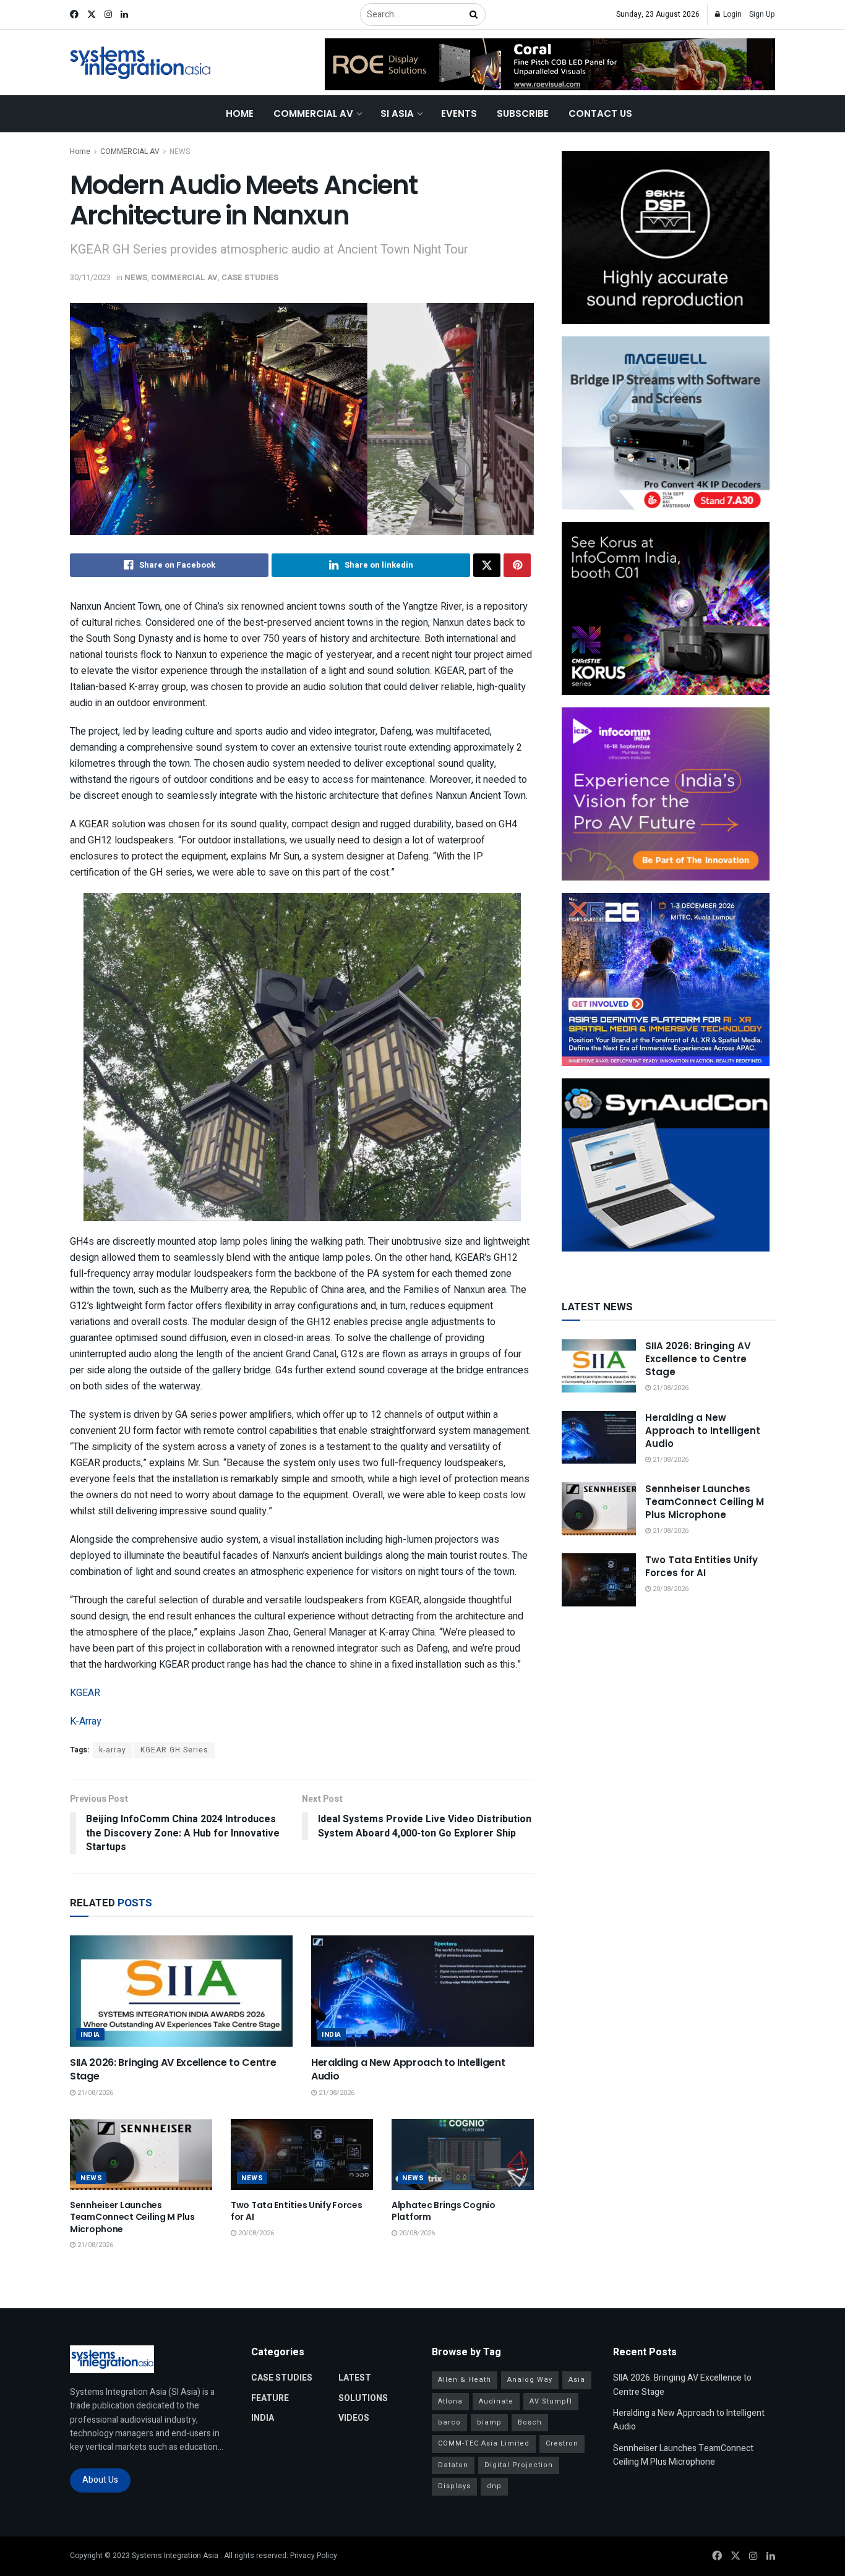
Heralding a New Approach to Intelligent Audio (408, 2069)
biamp (489, 2422)
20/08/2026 (255, 2233)
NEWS (180, 151)
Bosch (530, 2422)
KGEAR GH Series (174, 1750)
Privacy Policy (314, 2556)
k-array (113, 1750)
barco (449, 2422)
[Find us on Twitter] (92, 15)
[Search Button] (474, 15)
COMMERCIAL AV (313, 113)
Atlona (450, 2401)
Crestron (562, 2443)
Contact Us (600, 113)
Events (459, 113)
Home (240, 113)
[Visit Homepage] (141, 63)
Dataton (453, 2465)
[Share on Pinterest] (517, 565)
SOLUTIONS (363, 2398)
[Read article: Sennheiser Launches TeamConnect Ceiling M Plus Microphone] (141, 2155)
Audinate (496, 2401)
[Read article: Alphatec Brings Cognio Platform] (463, 2155)
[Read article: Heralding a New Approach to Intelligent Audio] (422, 1991)
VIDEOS (354, 2418)
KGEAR (85, 1693)
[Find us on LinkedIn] (124, 15)
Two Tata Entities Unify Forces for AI (297, 2211)
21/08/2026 (94, 2093)
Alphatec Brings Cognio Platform (444, 2211)
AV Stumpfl (551, 2401)
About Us (100, 2480)
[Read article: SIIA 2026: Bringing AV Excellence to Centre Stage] (181, 1991)
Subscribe (523, 113)
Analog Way (530, 2380)
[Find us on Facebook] (74, 15)
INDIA (90, 2035)
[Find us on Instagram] (108, 15)
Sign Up (762, 14)
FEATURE (270, 2398)
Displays (454, 2486)
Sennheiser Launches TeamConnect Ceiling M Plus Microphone (132, 2217)
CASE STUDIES (250, 277)
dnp (494, 2486)
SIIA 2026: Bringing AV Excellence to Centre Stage (173, 2069)
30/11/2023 (90, 277)
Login (731, 14)
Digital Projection (519, 2465)
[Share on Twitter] (487, 565)
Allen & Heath (465, 2380)
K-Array (86, 1721)
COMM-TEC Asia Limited (484, 2443)
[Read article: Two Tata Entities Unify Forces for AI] (302, 2155)
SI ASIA (397, 113)
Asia (577, 2380)
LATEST (355, 2378)
